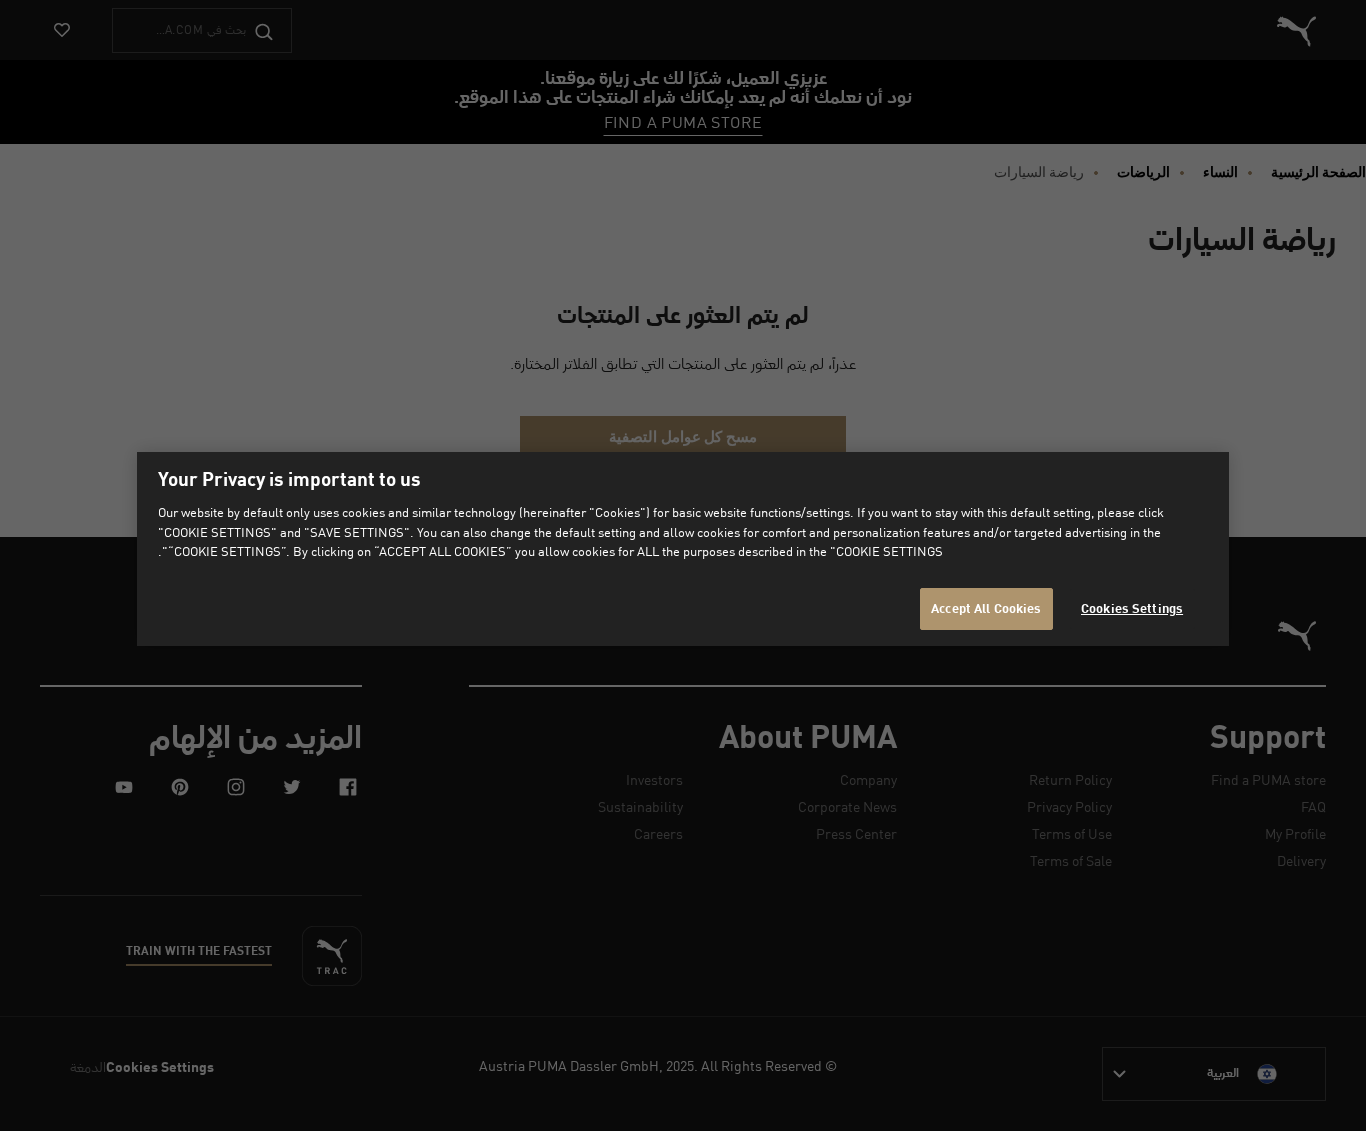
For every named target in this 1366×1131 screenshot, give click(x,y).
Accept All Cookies (986, 608)
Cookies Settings (1132, 608)
